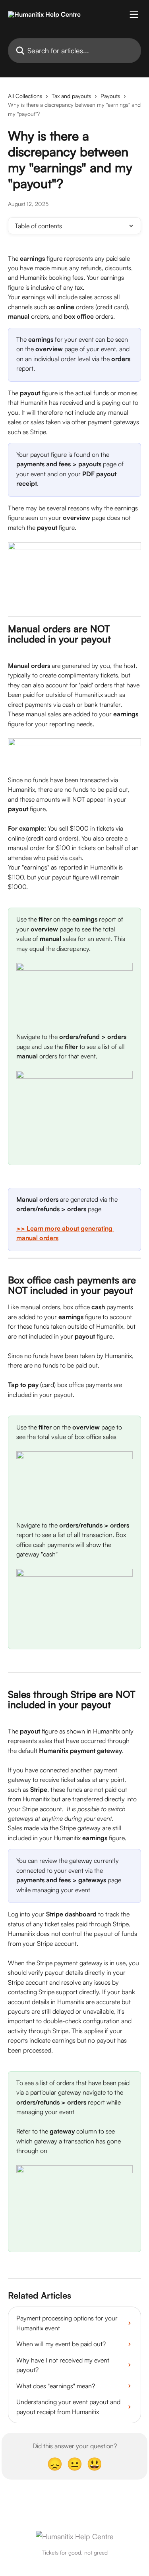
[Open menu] (134, 14)
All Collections (25, 96)
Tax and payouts (71, 96)
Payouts (110, 96)
